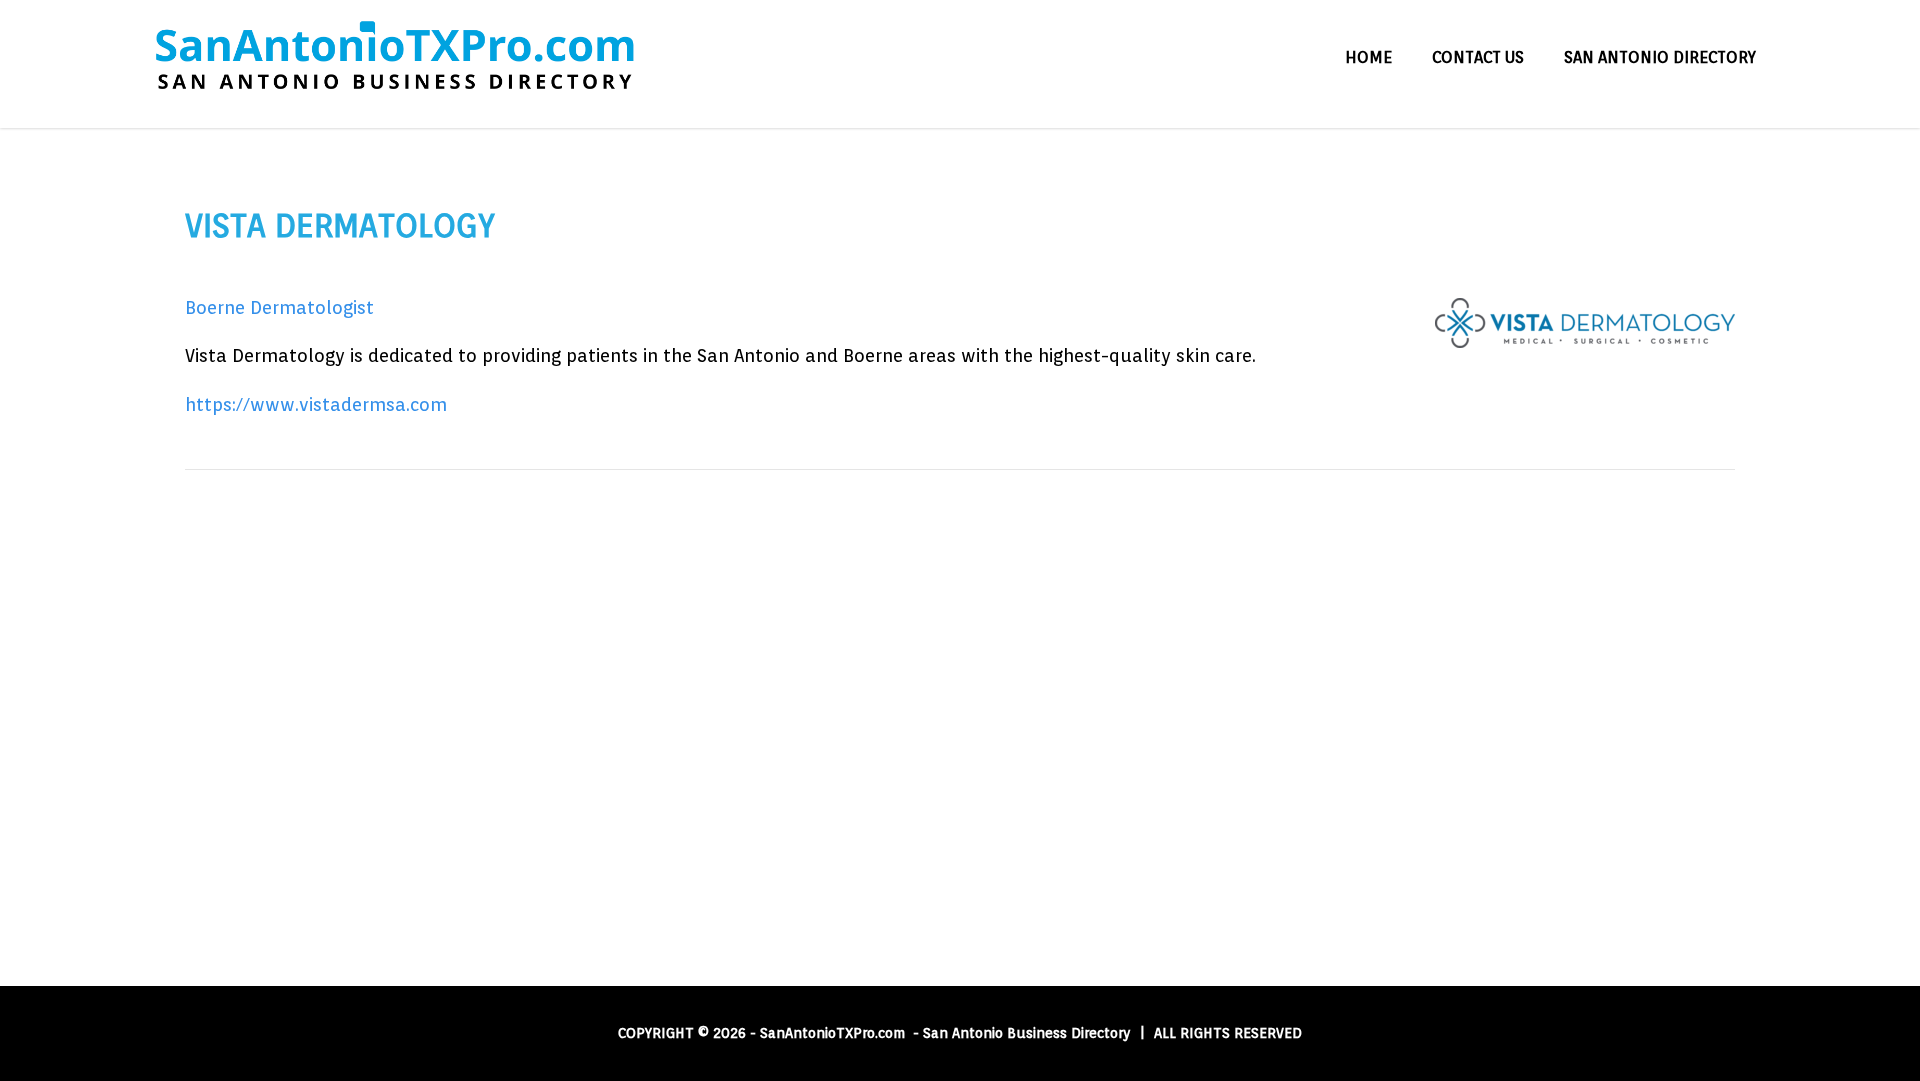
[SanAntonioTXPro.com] (394, 117)
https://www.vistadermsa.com (316, 404)
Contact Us (1478, 57)
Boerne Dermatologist (279, 307)
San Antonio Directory (1660, 57)
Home (1368, 57)
